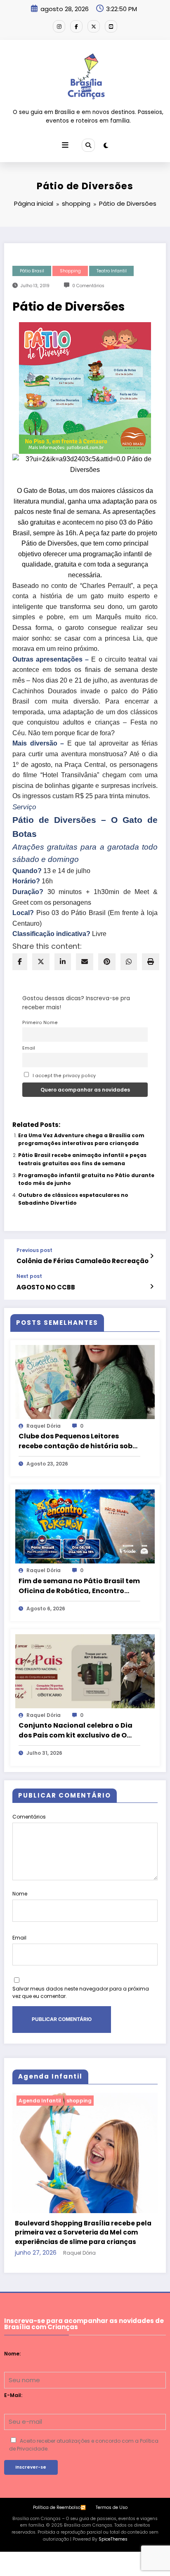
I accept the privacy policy (64, 1076)
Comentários (29, 1817)
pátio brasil (32, 271)
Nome (20, 1894)
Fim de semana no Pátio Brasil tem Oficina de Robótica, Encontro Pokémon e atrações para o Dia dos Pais (79, 1586)
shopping (70, 271)
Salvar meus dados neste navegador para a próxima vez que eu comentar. (81, 1992)
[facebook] (20, 962)
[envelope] (85, 962)
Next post (29, 1276)
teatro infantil (112, 271)
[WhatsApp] (129, 962)
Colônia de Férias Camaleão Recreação (83, 1261)
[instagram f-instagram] (59, 26)
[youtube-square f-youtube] (111, 26)
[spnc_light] (106, 145)
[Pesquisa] (88, 145)
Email (29, 1048)
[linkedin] (63, 962)
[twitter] (41, 962)
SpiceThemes (113, 2515)
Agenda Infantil (42, 2101)
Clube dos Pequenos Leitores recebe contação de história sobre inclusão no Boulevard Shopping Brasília (79, 1441)
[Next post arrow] (152, 1287)
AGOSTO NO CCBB (46, 1287)
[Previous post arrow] (152, 1256)
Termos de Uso (112, 2483)
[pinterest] (107, 962)
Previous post (34, 1250)
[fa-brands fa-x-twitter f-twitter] (94, 26)
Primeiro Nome (40, 1023)
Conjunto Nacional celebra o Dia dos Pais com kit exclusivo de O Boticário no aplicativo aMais (76, 1730)
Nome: (12, 2329)
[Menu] (65, 145)
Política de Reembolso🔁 (59, 2483)
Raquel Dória (44, 1426)
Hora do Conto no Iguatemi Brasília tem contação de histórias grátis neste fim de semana (85, 2208)
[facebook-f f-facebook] (76, 26)
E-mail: (13, 2371)
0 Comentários (88, 286)
